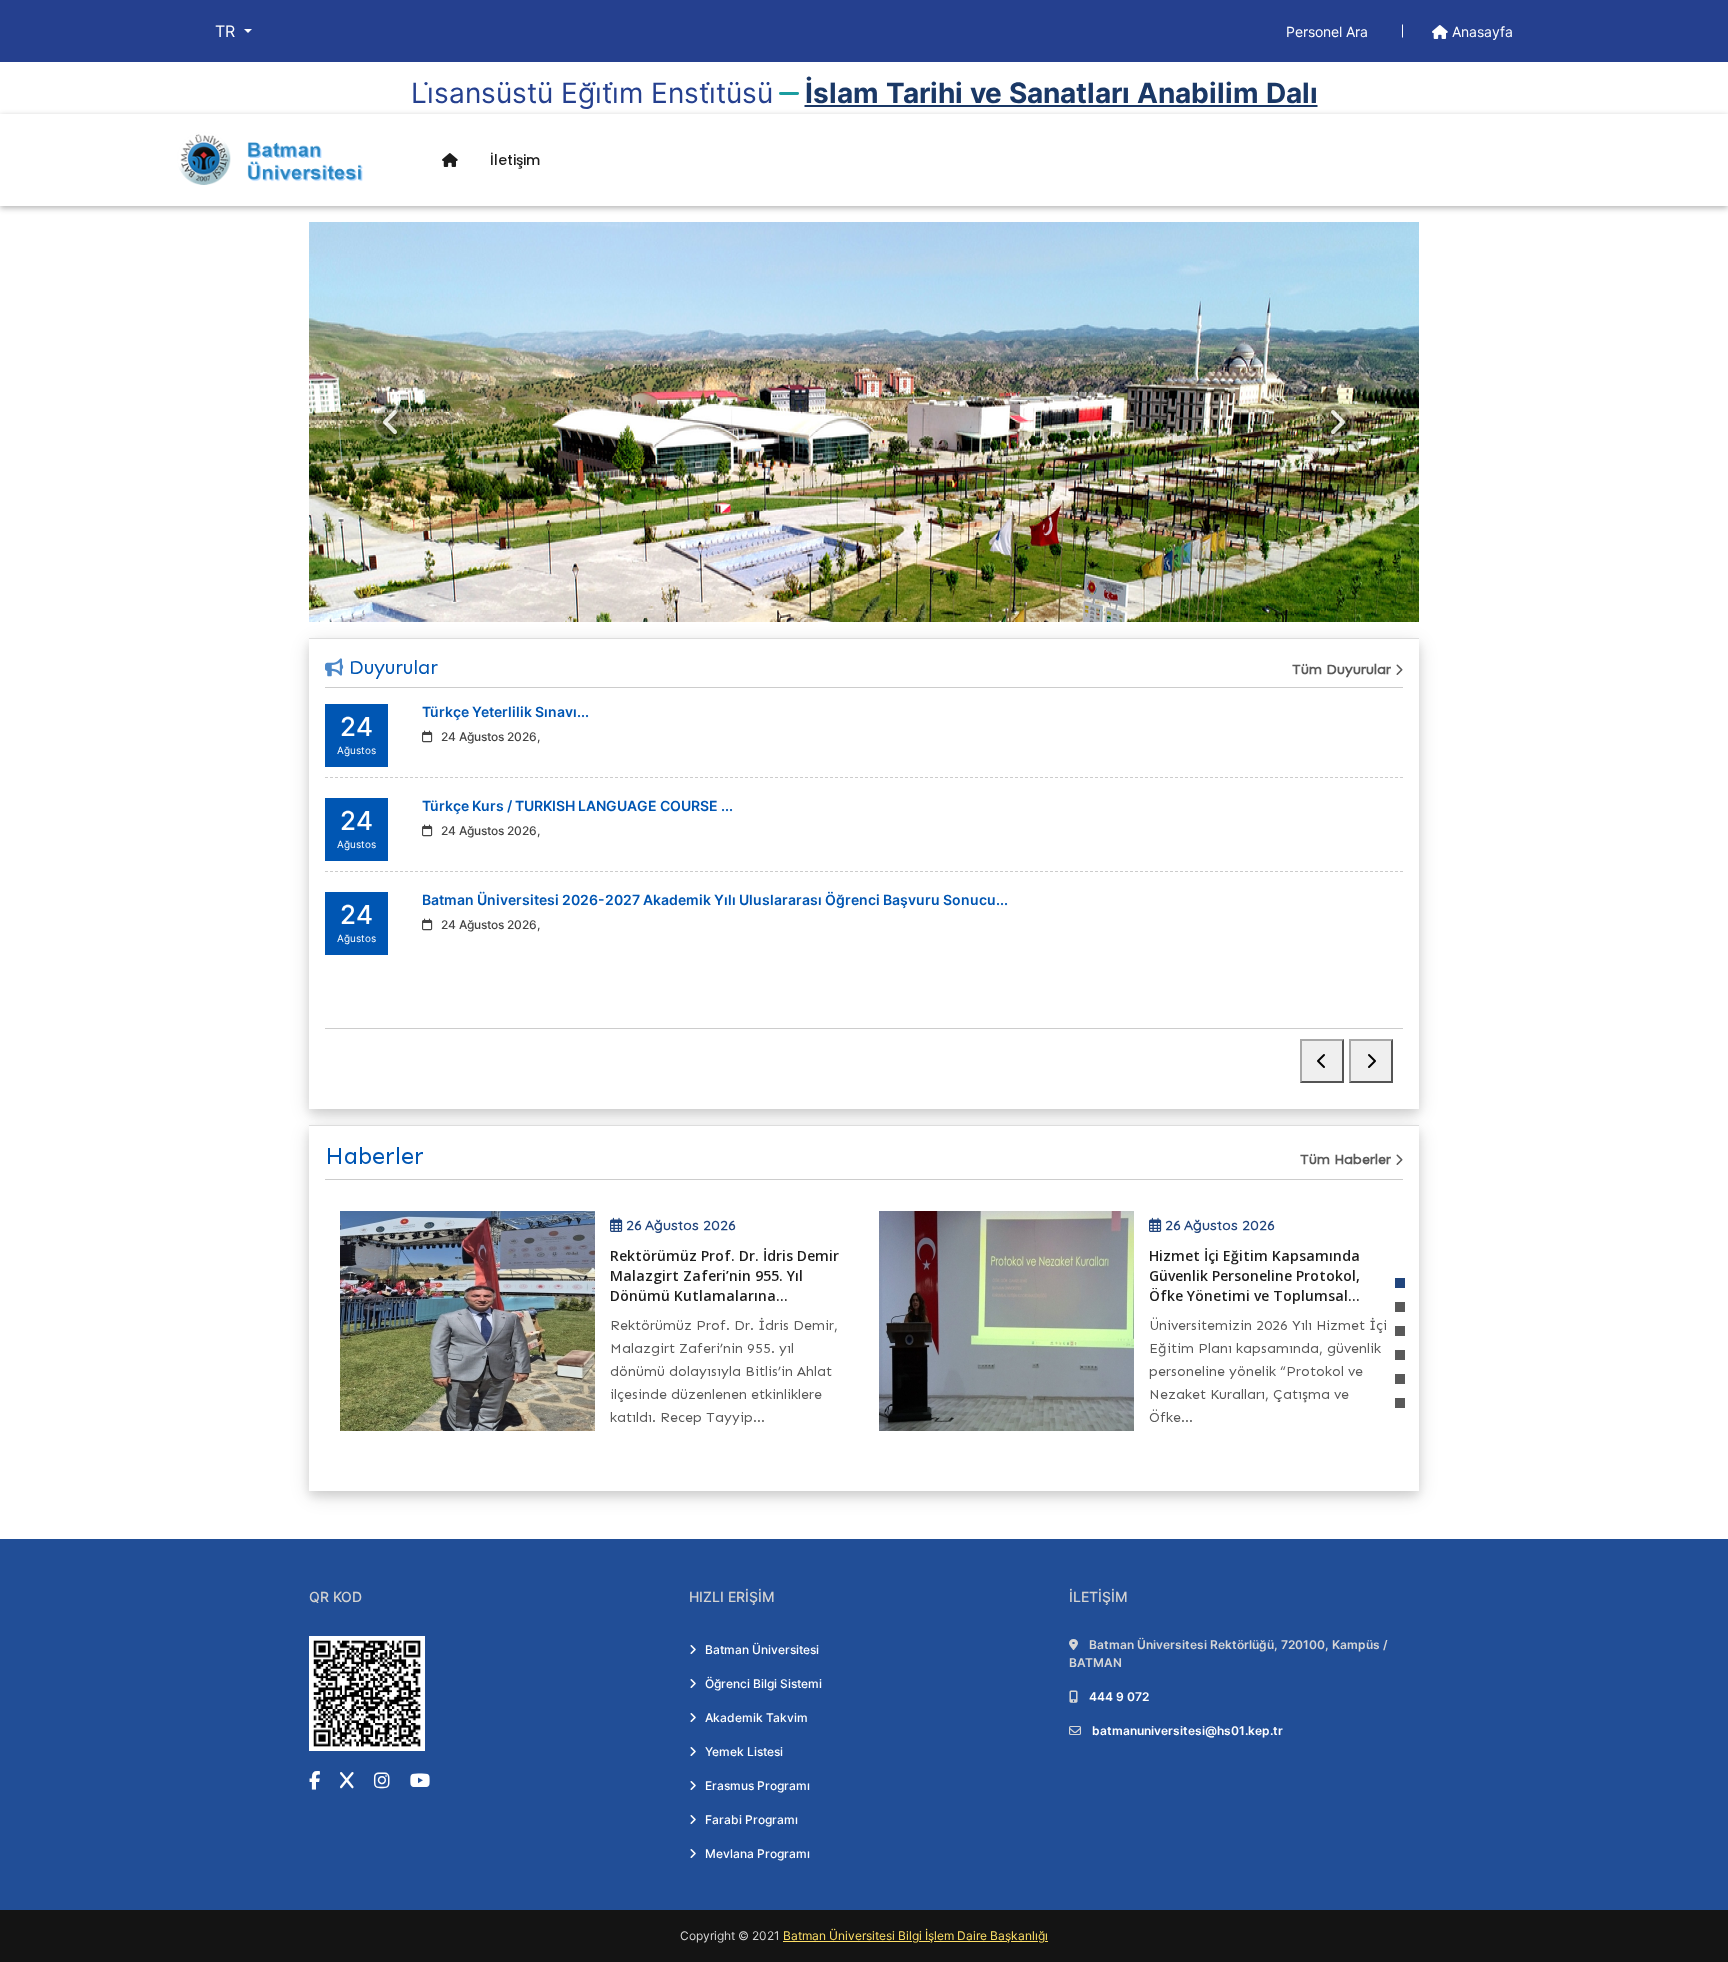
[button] (1400, 1283)
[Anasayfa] (450, 160)
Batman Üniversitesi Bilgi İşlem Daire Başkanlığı (915, 1935)
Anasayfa (1480, 31)
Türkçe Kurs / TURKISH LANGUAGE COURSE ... (577, 805)
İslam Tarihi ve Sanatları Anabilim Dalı (1061, 93)
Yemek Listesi (744, 1751)
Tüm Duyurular (1343, 669)
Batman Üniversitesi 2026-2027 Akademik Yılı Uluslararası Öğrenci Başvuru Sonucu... (715, 899)
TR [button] (227, 31)
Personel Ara (1329, 31)
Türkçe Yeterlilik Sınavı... (505, 711)
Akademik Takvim (756, 1717)
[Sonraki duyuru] (1371, 1061)
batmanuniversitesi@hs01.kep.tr (1187, 1730)
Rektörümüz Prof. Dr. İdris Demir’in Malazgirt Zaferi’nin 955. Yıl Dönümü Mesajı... (1277, 1275)
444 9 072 (1119, 1696)
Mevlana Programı (757, 1853)
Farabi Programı (751, 1819)
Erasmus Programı (757, 1785)
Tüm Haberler (1347, 1159)
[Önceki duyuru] (1322, 1061)
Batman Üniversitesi (762, 1649)
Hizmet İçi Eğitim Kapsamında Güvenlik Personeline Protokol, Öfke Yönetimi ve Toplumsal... (726, 1275)
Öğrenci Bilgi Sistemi (763, 1683)
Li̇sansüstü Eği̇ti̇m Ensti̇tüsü (592, 93)
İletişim (515, 160)
